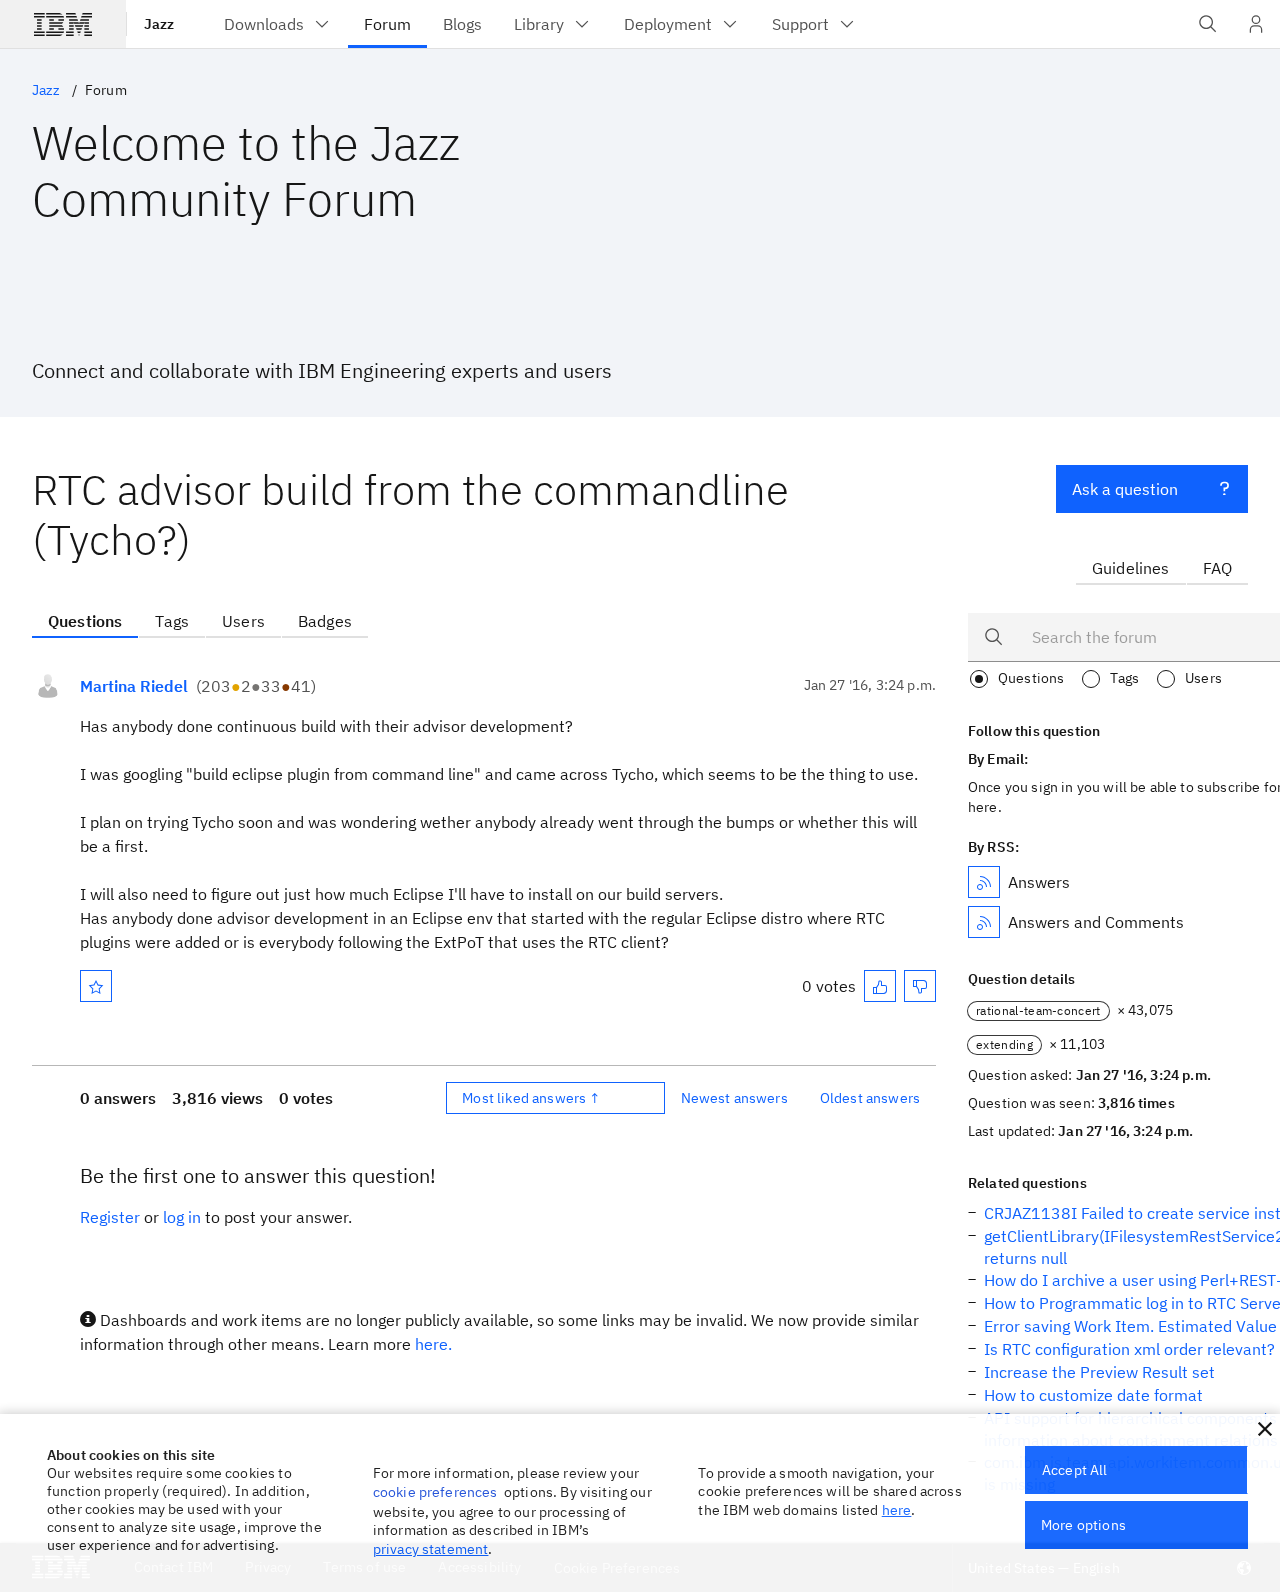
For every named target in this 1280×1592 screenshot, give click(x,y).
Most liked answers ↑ (531, 1098)
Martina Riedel (134, 686)
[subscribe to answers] (984, 882)
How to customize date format (1093, 1395)
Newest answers (734, 1098)
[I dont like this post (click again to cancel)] (920, 986)
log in (182, 1217)
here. (433, 1344)
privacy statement (431, 1549)
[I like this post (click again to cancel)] (880, 986)
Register (110, 1217)
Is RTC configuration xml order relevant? (1129, 1349)
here (897, 1510)
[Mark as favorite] (96, 986)
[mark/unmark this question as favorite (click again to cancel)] (96, 986)
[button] (1265, 1429)
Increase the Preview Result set (1099, 1372)
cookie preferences (435, 1492)
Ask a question (1125, 489)
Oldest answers (870, 1098)
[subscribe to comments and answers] (984, 922)
